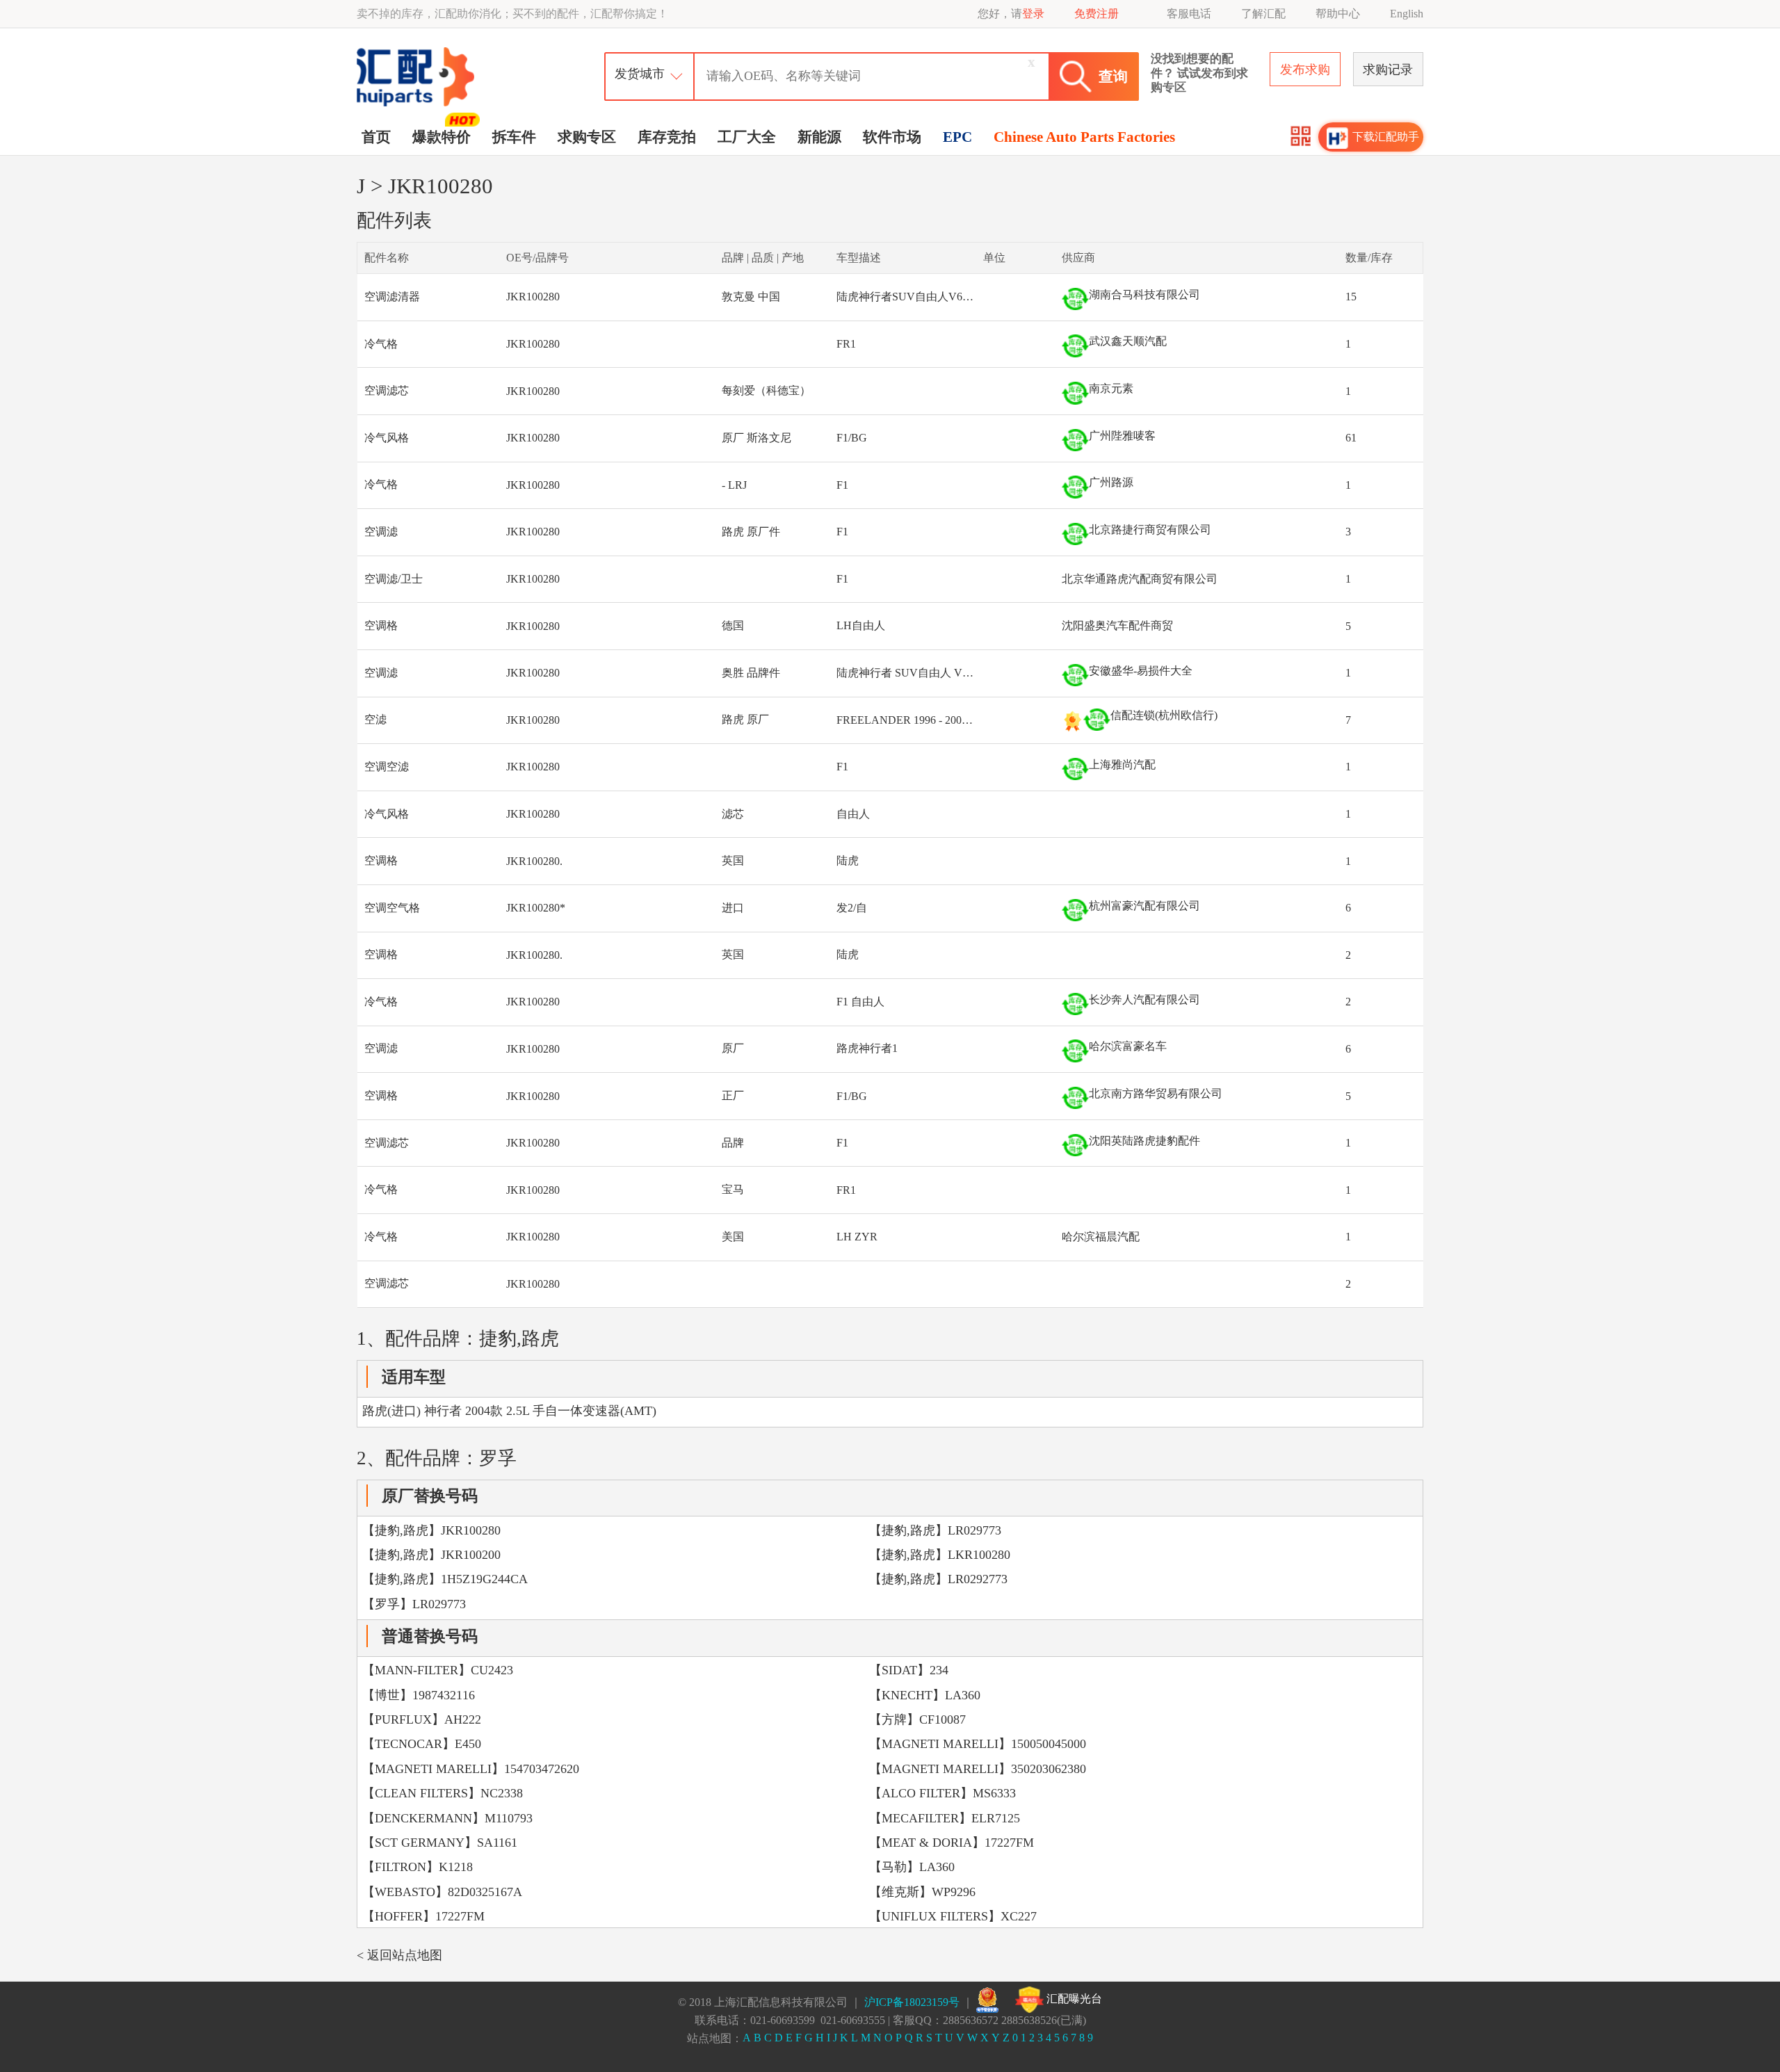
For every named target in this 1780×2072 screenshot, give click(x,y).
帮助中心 (1338, 14)
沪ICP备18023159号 (912, 2002)
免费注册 (1097, 14)
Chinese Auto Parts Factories (1084, 137)
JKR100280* (536, 908)
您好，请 (1011, 14)
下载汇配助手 (1386, 137)
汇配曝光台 (1073, 1999)
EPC (957, 137)
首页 (376, 137)
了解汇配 (1263, 14)
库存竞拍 (667, 137)
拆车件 (514, 137)
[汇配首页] (417, 51)
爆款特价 (442, 137)
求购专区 (587, 137)
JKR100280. (534, 861)
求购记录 (1388, 70)
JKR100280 (533, 297)
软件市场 (892, 137)
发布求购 (1305, 70)
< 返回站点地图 (399, 1955)
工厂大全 (747, 137)
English (1407, 14)
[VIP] (1073, 721)
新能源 (819, 137)
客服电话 (1189, 14)
